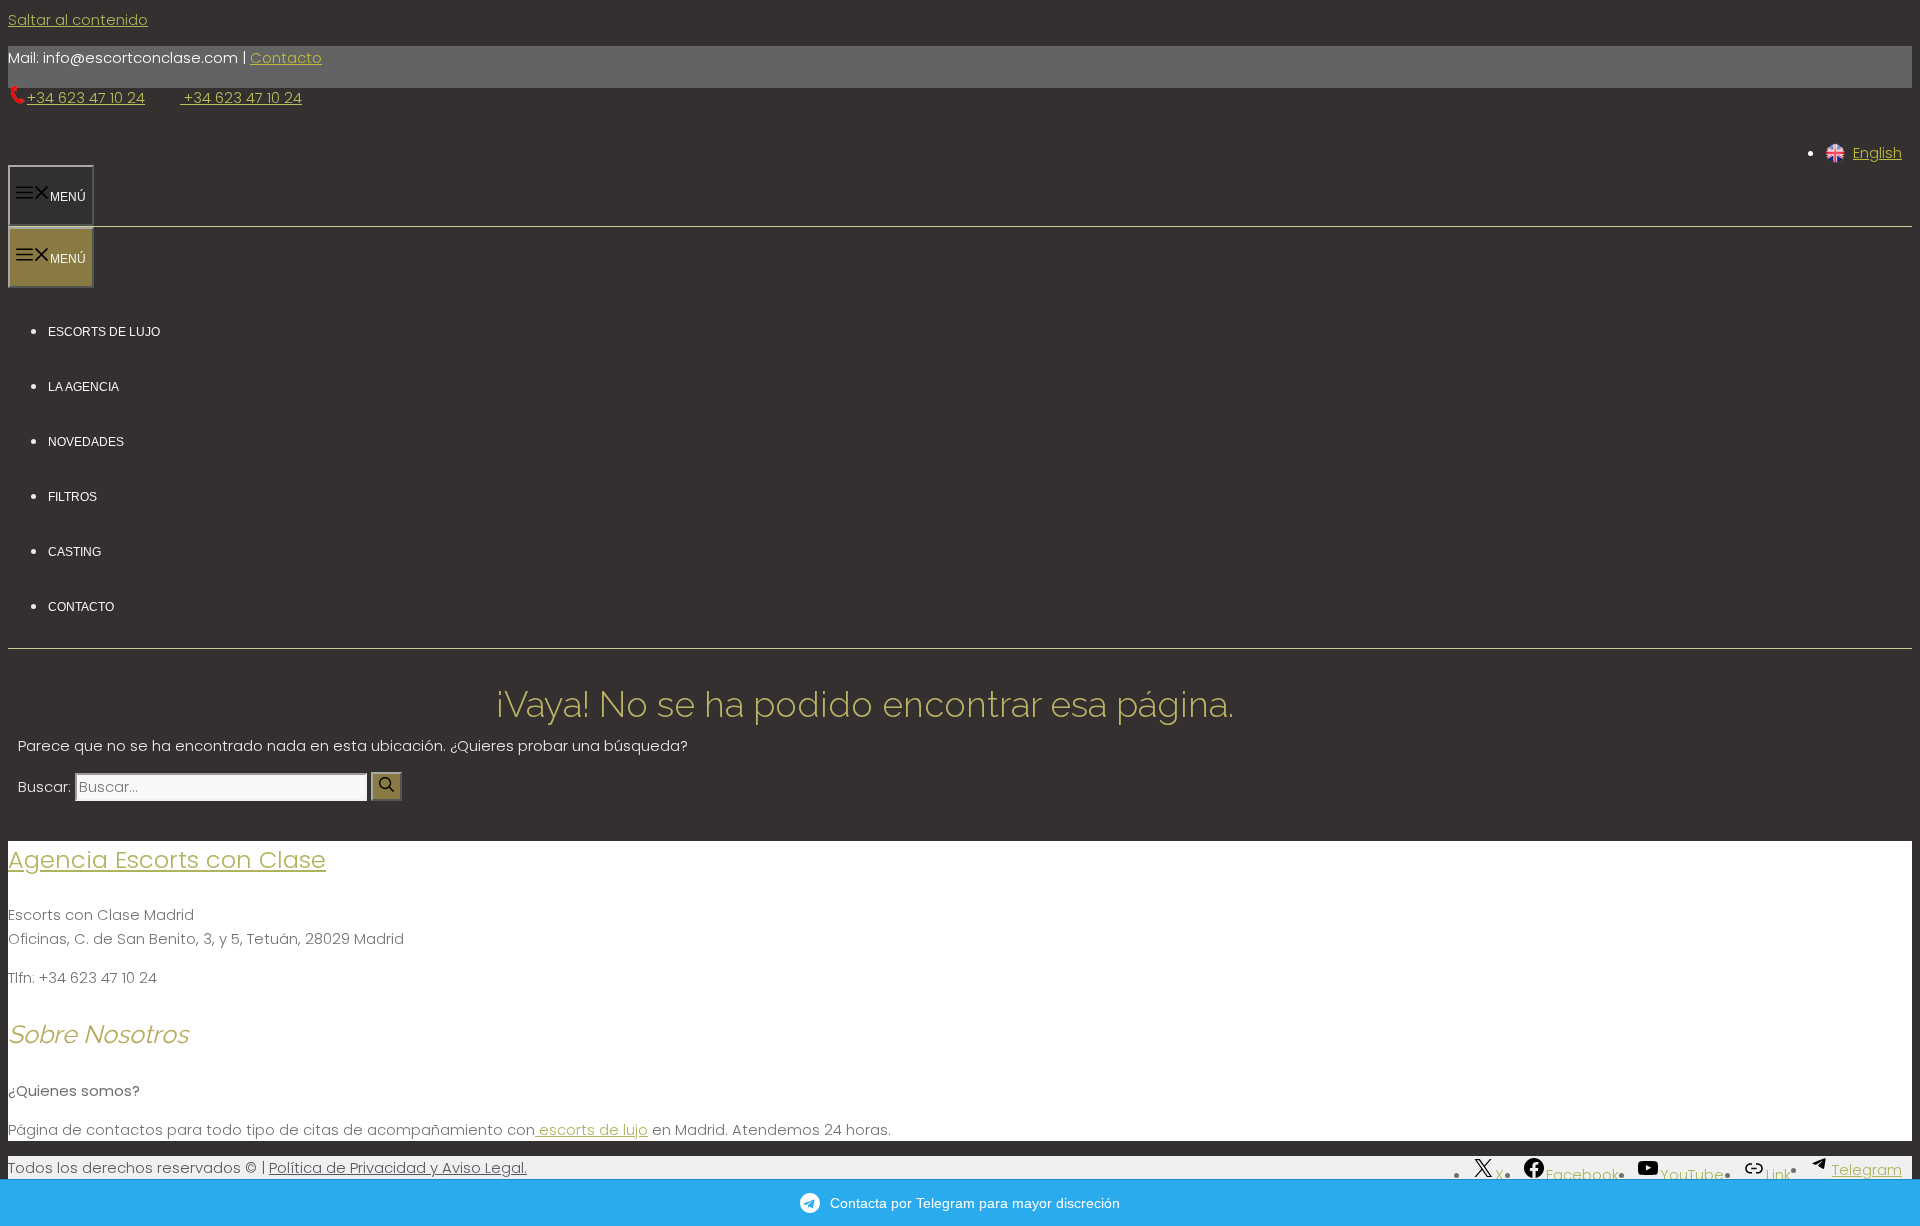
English (1877, 152)
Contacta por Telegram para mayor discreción (975, 1203)
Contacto (286, 57)
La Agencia (83, 385)
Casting (74, 550)
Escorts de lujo (104, 330)
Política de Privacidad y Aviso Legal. (398, 1167)
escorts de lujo (591, 1129)
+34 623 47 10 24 (86, 99)
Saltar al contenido (78, 19)
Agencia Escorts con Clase (167, 859)
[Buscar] (386, 786)
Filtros (72, 495)
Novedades (86, 440)
